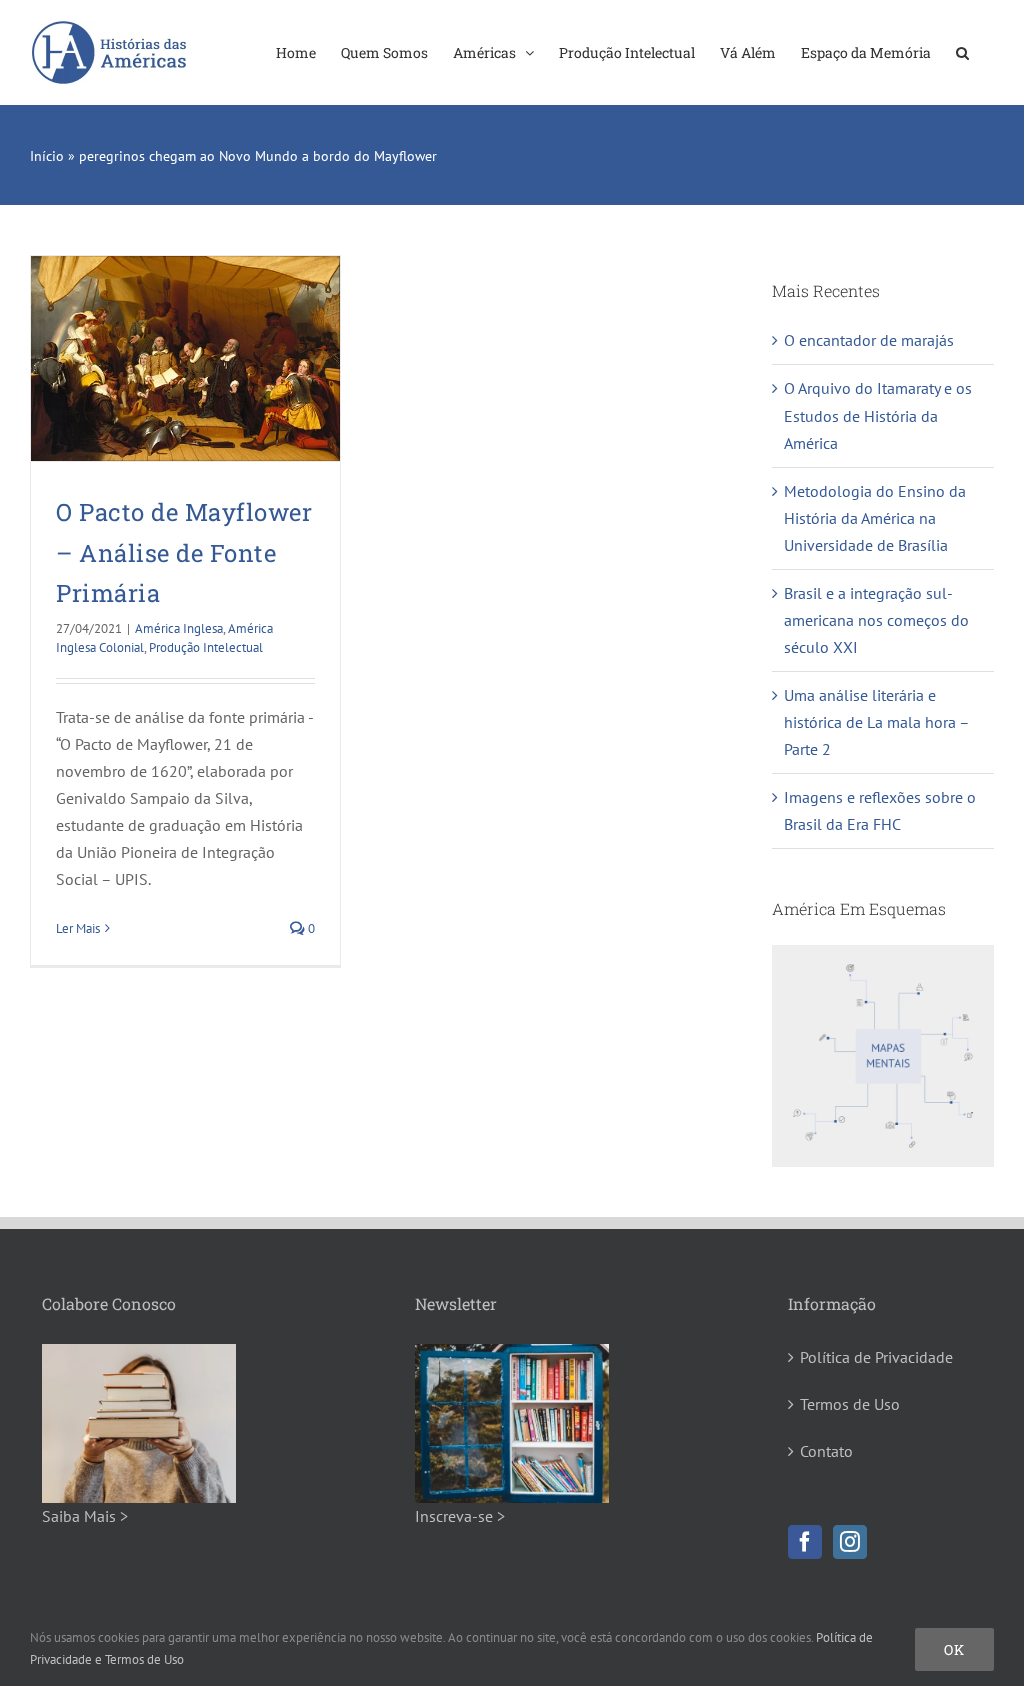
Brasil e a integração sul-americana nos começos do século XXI (876, 620)
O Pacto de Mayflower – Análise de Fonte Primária (184, 552)
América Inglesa (179, 628)
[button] (962, 52)
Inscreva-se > (460, 1516)
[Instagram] (850, 1542)
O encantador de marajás (869, 340)
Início (47, 156)
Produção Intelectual (206, 647)
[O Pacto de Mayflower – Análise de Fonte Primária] (185, 358)
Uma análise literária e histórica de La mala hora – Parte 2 (876, 722)
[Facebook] (805, 1542)
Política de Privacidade (876, 1357)
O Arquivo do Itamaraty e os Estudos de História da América (878, 415)
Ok (954, 1649)
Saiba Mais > (85, 1516)
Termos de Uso (850, 1404)
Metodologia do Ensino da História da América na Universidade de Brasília (875, 518)
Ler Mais (78, 928)
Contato (826, 1451)
